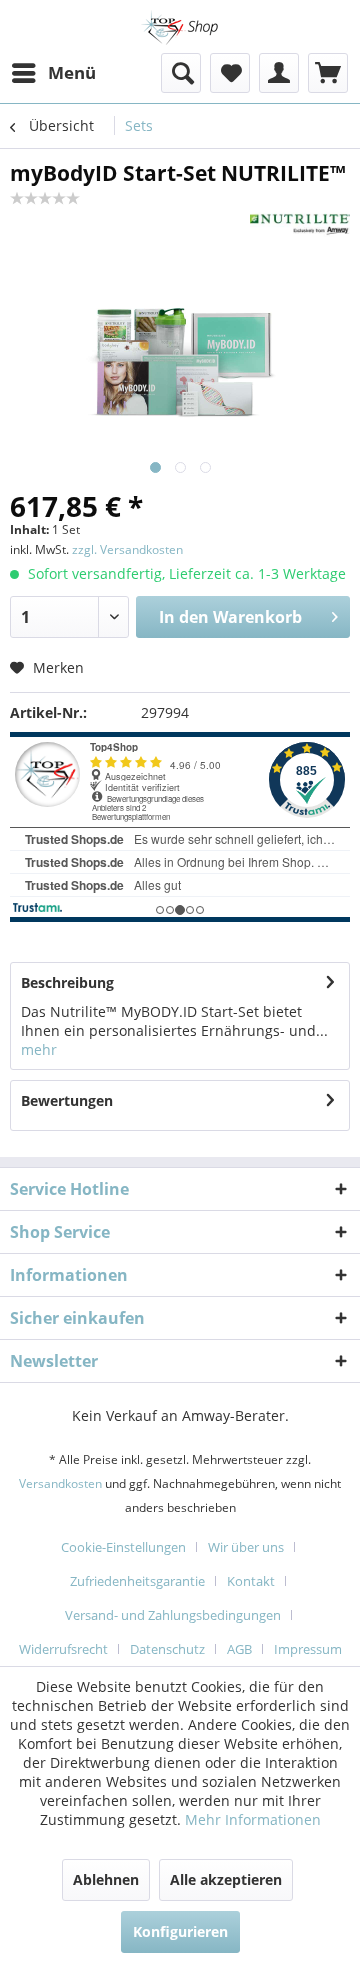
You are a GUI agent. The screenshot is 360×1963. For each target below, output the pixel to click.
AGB (239, 1649)
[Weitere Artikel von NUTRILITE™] (300, 224)
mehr (39, 1049)
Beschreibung (67, 982)
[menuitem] (53, 73)
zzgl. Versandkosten (127, 549)
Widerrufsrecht (63, 1649)
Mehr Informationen (253, 1819)
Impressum (308, 1649)
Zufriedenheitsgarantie (137, 1581)
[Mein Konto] (279, 73)
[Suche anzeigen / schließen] (181, 73)
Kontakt (251, 1581)
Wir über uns (246, 1547)
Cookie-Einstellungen (123, 1547)
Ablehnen (106, 1879)
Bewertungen (67, 1100)
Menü (72, 72)
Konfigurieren (180, 1931)
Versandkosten (60, 1483)
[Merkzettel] (230, 73)
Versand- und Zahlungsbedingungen (173, 1615)
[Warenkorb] (328, 73)
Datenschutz (167, 1649)
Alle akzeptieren (226, 1879)
